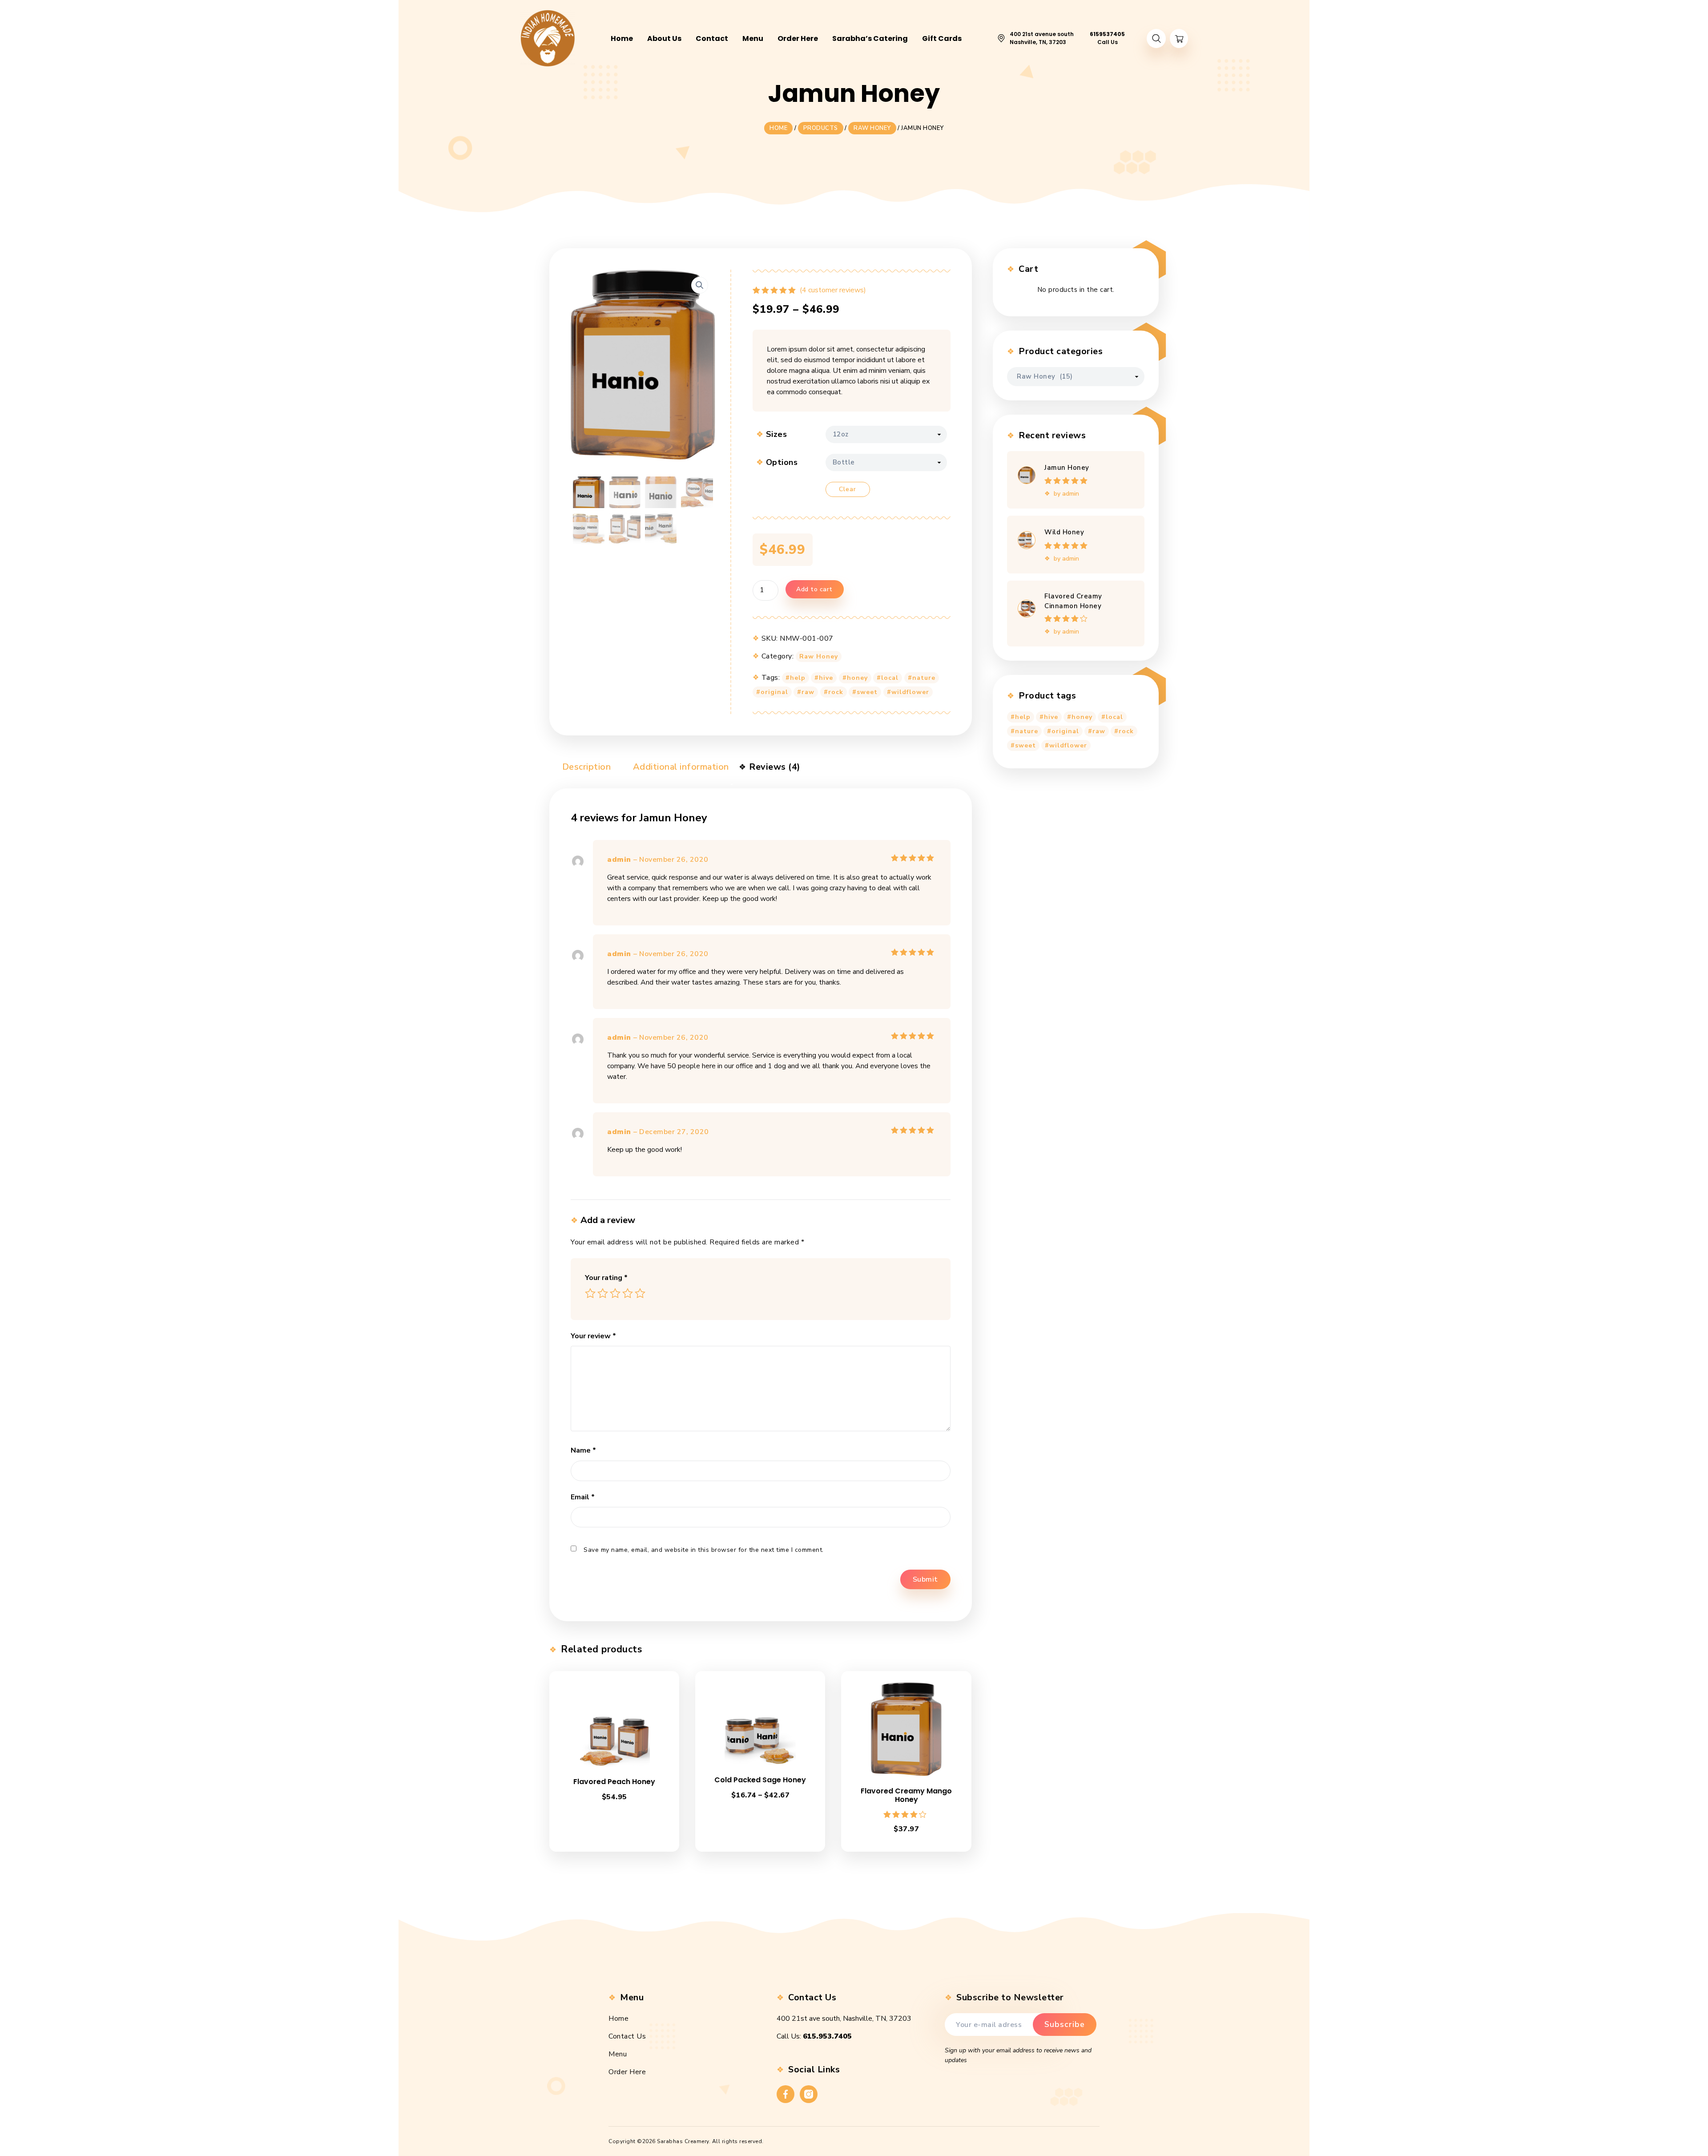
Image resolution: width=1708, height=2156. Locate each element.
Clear (848, 489)
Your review (593, 1336)
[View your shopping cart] (1179, 38)
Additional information (680, 767)
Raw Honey (819, 656)
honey (857, 678)
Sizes (777, 434)
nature (924, 678)
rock (836, 692)
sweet (867, 692)
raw (808, 692)
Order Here (627, 2072)
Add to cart (814, 589)
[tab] (580, 769)
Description (585, 767)
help (798, 678)
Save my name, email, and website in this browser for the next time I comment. (704, 1550)
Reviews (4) (774, 767)
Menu (618, 2054)
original (774, 692)
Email (583, 1497)
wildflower (910, 692)
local (890, 678)
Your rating (606, 1278)
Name (583, 1450)
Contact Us (627, 2036)
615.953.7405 (827, 2036)
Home (618, 2019)
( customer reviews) (833, 290)
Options (782, 462)
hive (826, 678)
